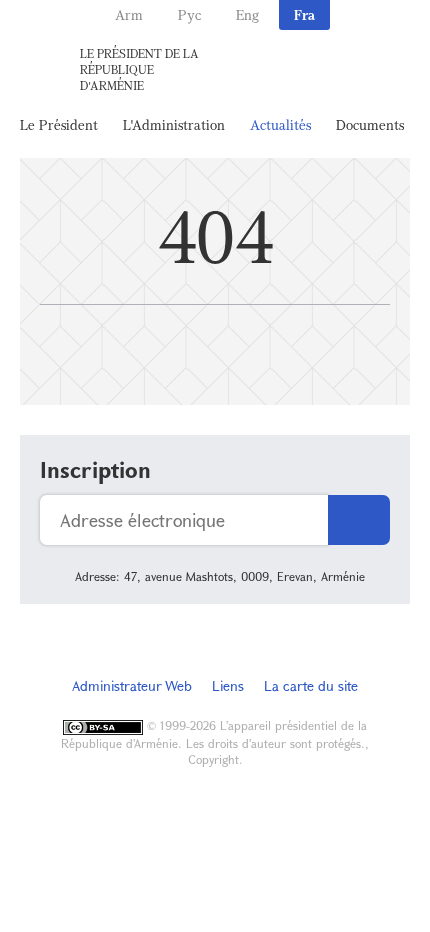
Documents (370, 124)
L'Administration (174, 124)
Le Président (59, 124)
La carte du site (311, 685)
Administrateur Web (132, 685)
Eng (247, 14)
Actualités (280, 124)
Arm (129, 14)
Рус (189, 14)
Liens (228, 685)
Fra (304, 14)
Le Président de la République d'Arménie (139, 69)
